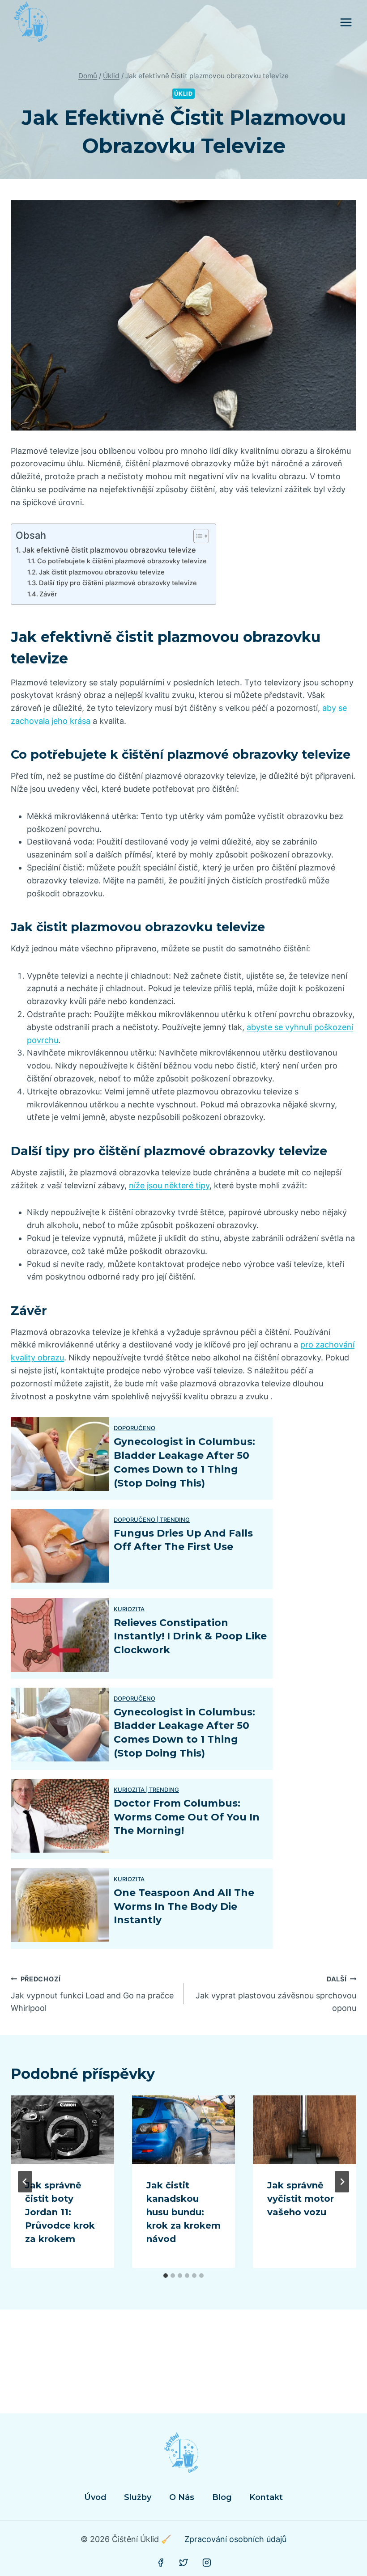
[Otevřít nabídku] (346, 22)
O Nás (182, 2497)
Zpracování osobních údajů (235, 2539)
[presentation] (62, 2130)
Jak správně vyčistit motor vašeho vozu (301, 2199)
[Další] (342, 2182)
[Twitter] (183, 2563)
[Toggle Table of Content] (197, 536)
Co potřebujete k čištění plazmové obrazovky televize (122, 561)
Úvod (95, 2497)
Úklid (183, 94)
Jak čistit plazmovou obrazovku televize (102, 572)
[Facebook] (161, 2563)
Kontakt (266, 2497)
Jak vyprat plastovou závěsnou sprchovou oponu (276, 1994)
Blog (222, 2497)
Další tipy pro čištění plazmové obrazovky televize (118, 583)
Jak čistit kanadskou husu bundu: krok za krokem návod (183, 2212)
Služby (138, 2497)
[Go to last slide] (25, 2182)
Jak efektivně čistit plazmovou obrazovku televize (109, 550)
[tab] (166, 2276)
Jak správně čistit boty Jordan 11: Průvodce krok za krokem (60, 2212)
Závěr (48, 594)
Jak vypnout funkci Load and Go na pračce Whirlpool (92, 1994)
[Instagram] (207, 2563)
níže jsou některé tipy (169, 1185)
